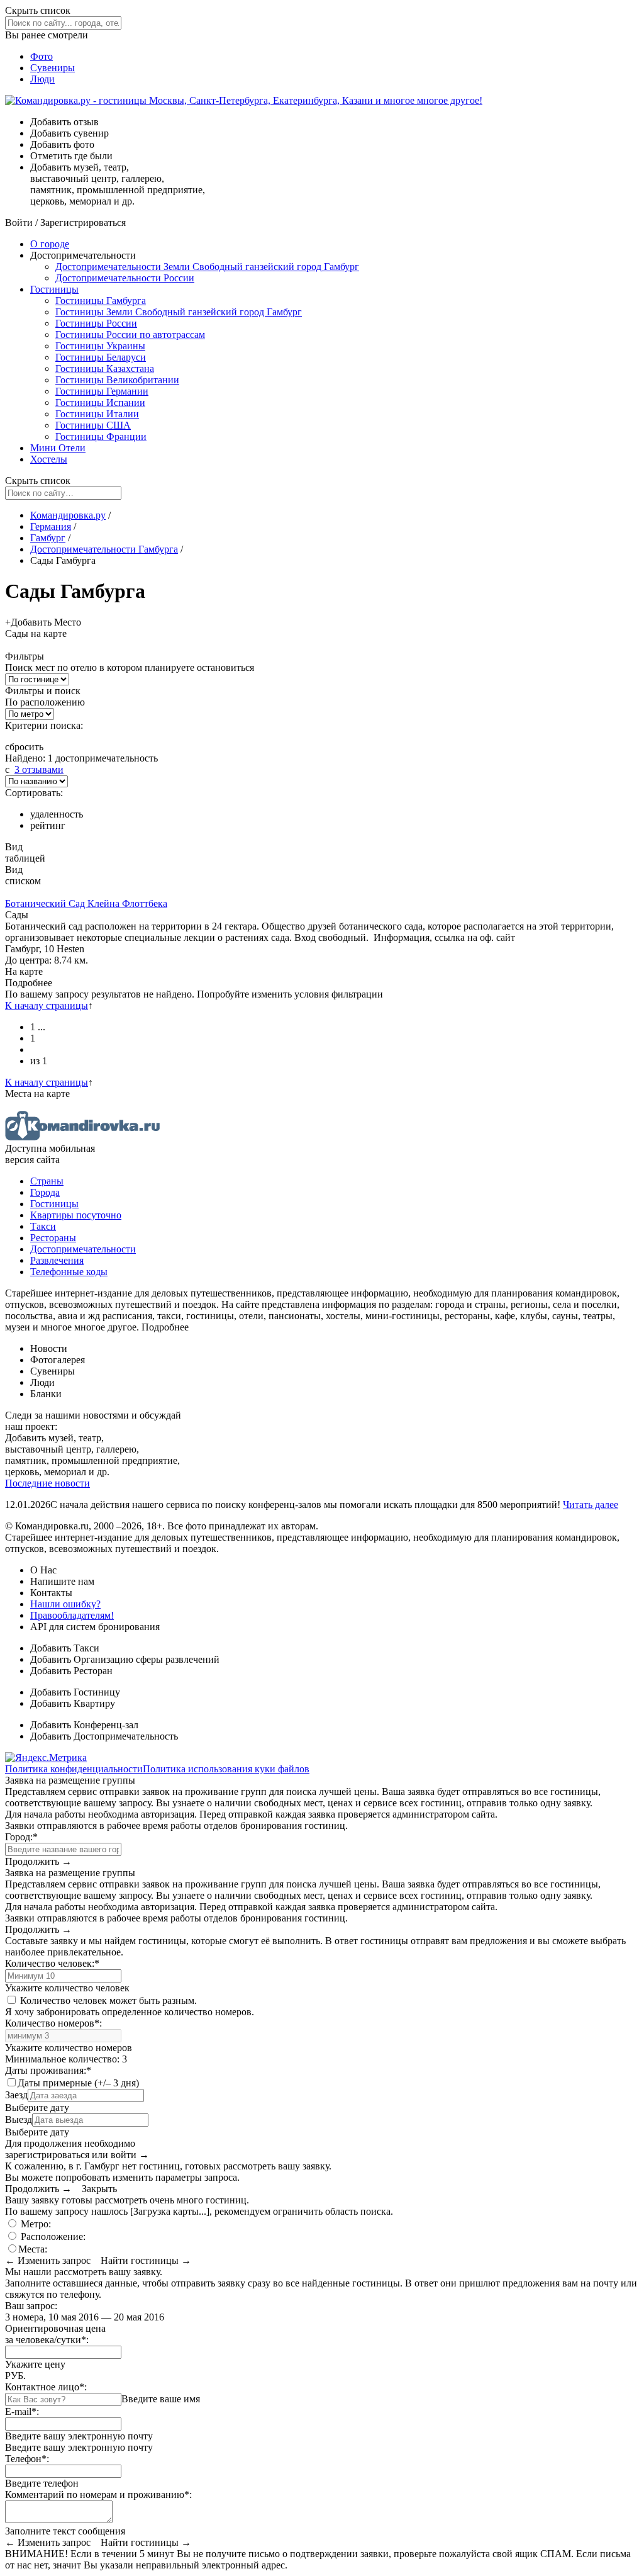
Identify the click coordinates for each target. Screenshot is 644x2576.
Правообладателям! (72, 1615)
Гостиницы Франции (101, 436)
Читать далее (591, 1505)
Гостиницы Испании (100, 402)
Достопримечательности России (125, 278)
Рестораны (53, 1238)
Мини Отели (58, 448)
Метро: (35, 2224)
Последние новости (47, 1483)
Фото (42, 56)
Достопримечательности (83, 1249)
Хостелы (49, 459)
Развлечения (57, 1260)
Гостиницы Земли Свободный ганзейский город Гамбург (179, 312)
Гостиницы (54, 289)
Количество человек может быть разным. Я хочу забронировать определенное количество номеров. (130, 2006)
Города (45, 1192)
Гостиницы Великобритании (117, 380)
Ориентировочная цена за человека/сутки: (55, 2334)
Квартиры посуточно (76, 1215)
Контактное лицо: (46, 2387)
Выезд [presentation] (19, 2119)
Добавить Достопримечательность (104, 1736)
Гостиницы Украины (100, 346)
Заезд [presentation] (16, 2095)
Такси (43, 1226)
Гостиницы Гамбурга (101, 301)
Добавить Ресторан (71, 1671)
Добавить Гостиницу (75, 1692)
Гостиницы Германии (102, 391)
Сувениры (53, 68)
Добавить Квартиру (73, 1703)
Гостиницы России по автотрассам (130, 335)
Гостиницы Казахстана (105, 368)
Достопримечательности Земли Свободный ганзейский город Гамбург (207, 267)
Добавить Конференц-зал (84, 1725)
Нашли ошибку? (65, 1604)
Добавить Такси (65, 1648)
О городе (50, 244)
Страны (47, 1181)
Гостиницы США (93, 425)
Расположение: (52, 2236)
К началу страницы (47, 1005)
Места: (33, 2249)
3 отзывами (39, 769)
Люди (42, 79)
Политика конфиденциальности (74, 1769)
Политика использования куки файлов (226, 1769)
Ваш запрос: (31, 2306)
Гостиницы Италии (97, 414)
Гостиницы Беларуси (101, 357)
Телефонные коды (69, 1272)
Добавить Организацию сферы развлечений (125, 1659)
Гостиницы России (96, 323)
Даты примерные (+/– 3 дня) (78, 2083)
